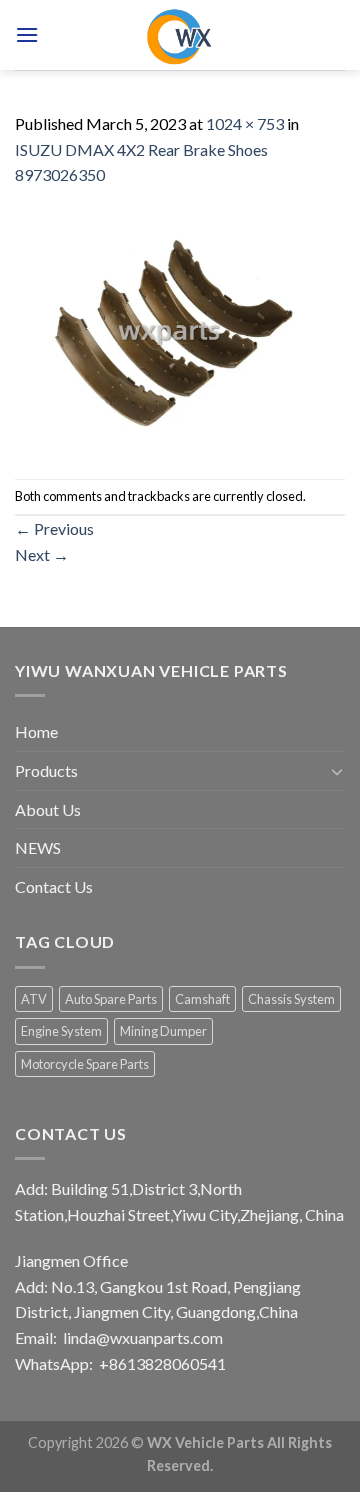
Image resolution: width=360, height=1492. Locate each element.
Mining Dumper (163, 1031)
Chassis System (291, 999)
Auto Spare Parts (111, 999)
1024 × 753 (245, 123)
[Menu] (27, 34)
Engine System (61, 1031)
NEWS (38, 847)
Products (46, 770)
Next (42, 554)
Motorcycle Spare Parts (85, 1064)
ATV (34, 999)
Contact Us (54, 886)
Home (36, 731)
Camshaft (202, 999)
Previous (54, 528)
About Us (48, 809)
